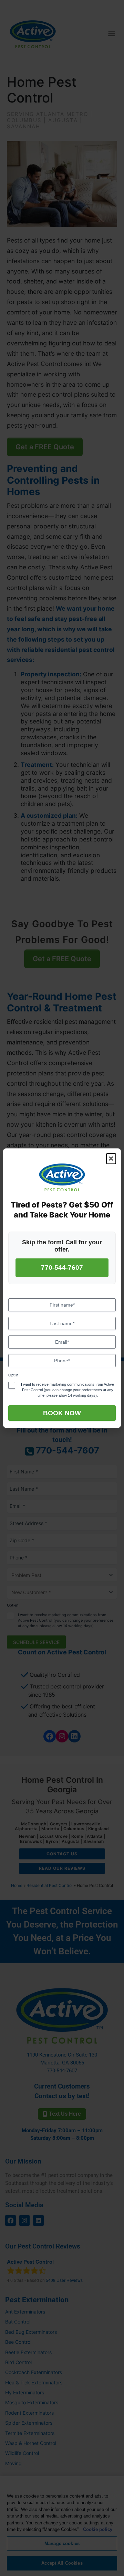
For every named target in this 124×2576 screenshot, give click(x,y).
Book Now (62, 1413)
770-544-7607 (62, 1268)
